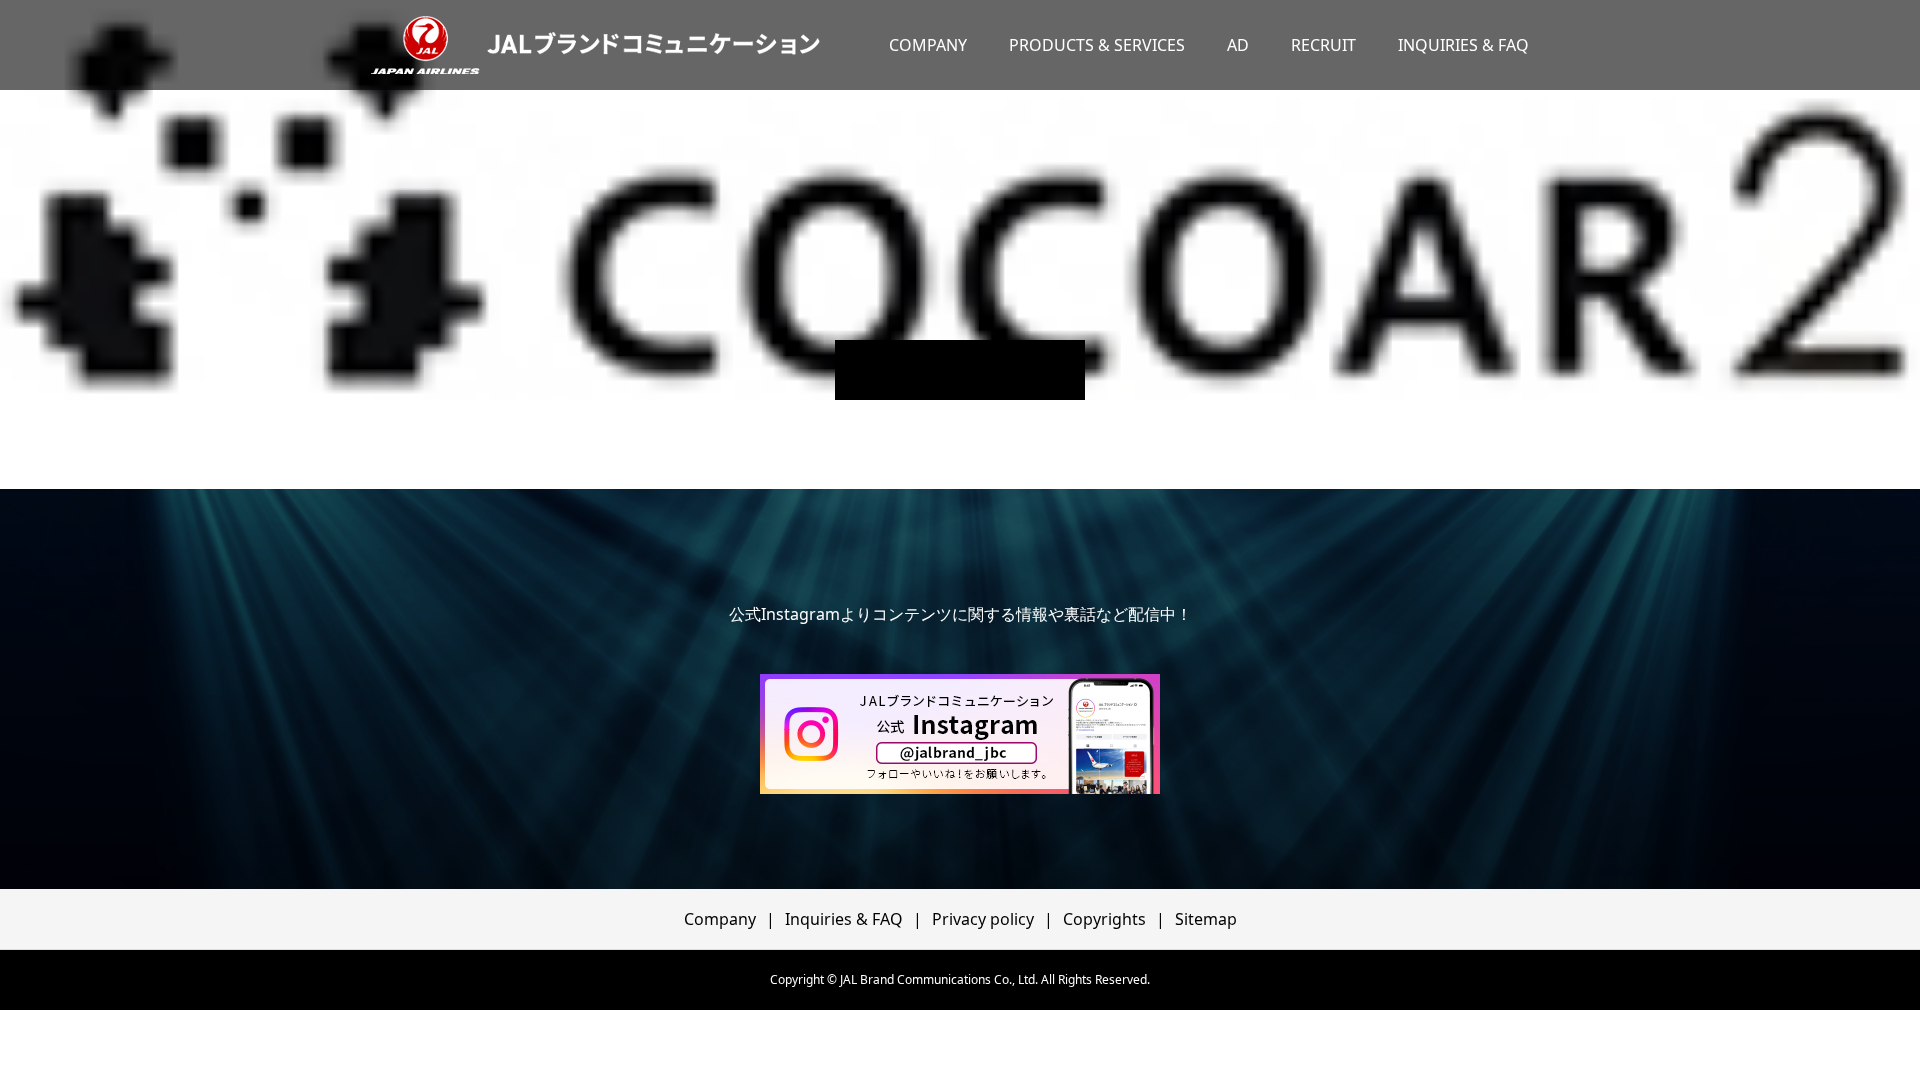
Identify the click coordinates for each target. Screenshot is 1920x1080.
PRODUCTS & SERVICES (1097, 45)
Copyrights (1104, 919)
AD (1238, 45)
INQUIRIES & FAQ (1463, 45)
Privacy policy (983, 919)
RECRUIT (1323, 45)
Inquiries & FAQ (844, 919)
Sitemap (1206, 919)
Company (720, 919)
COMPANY (928, 45)
